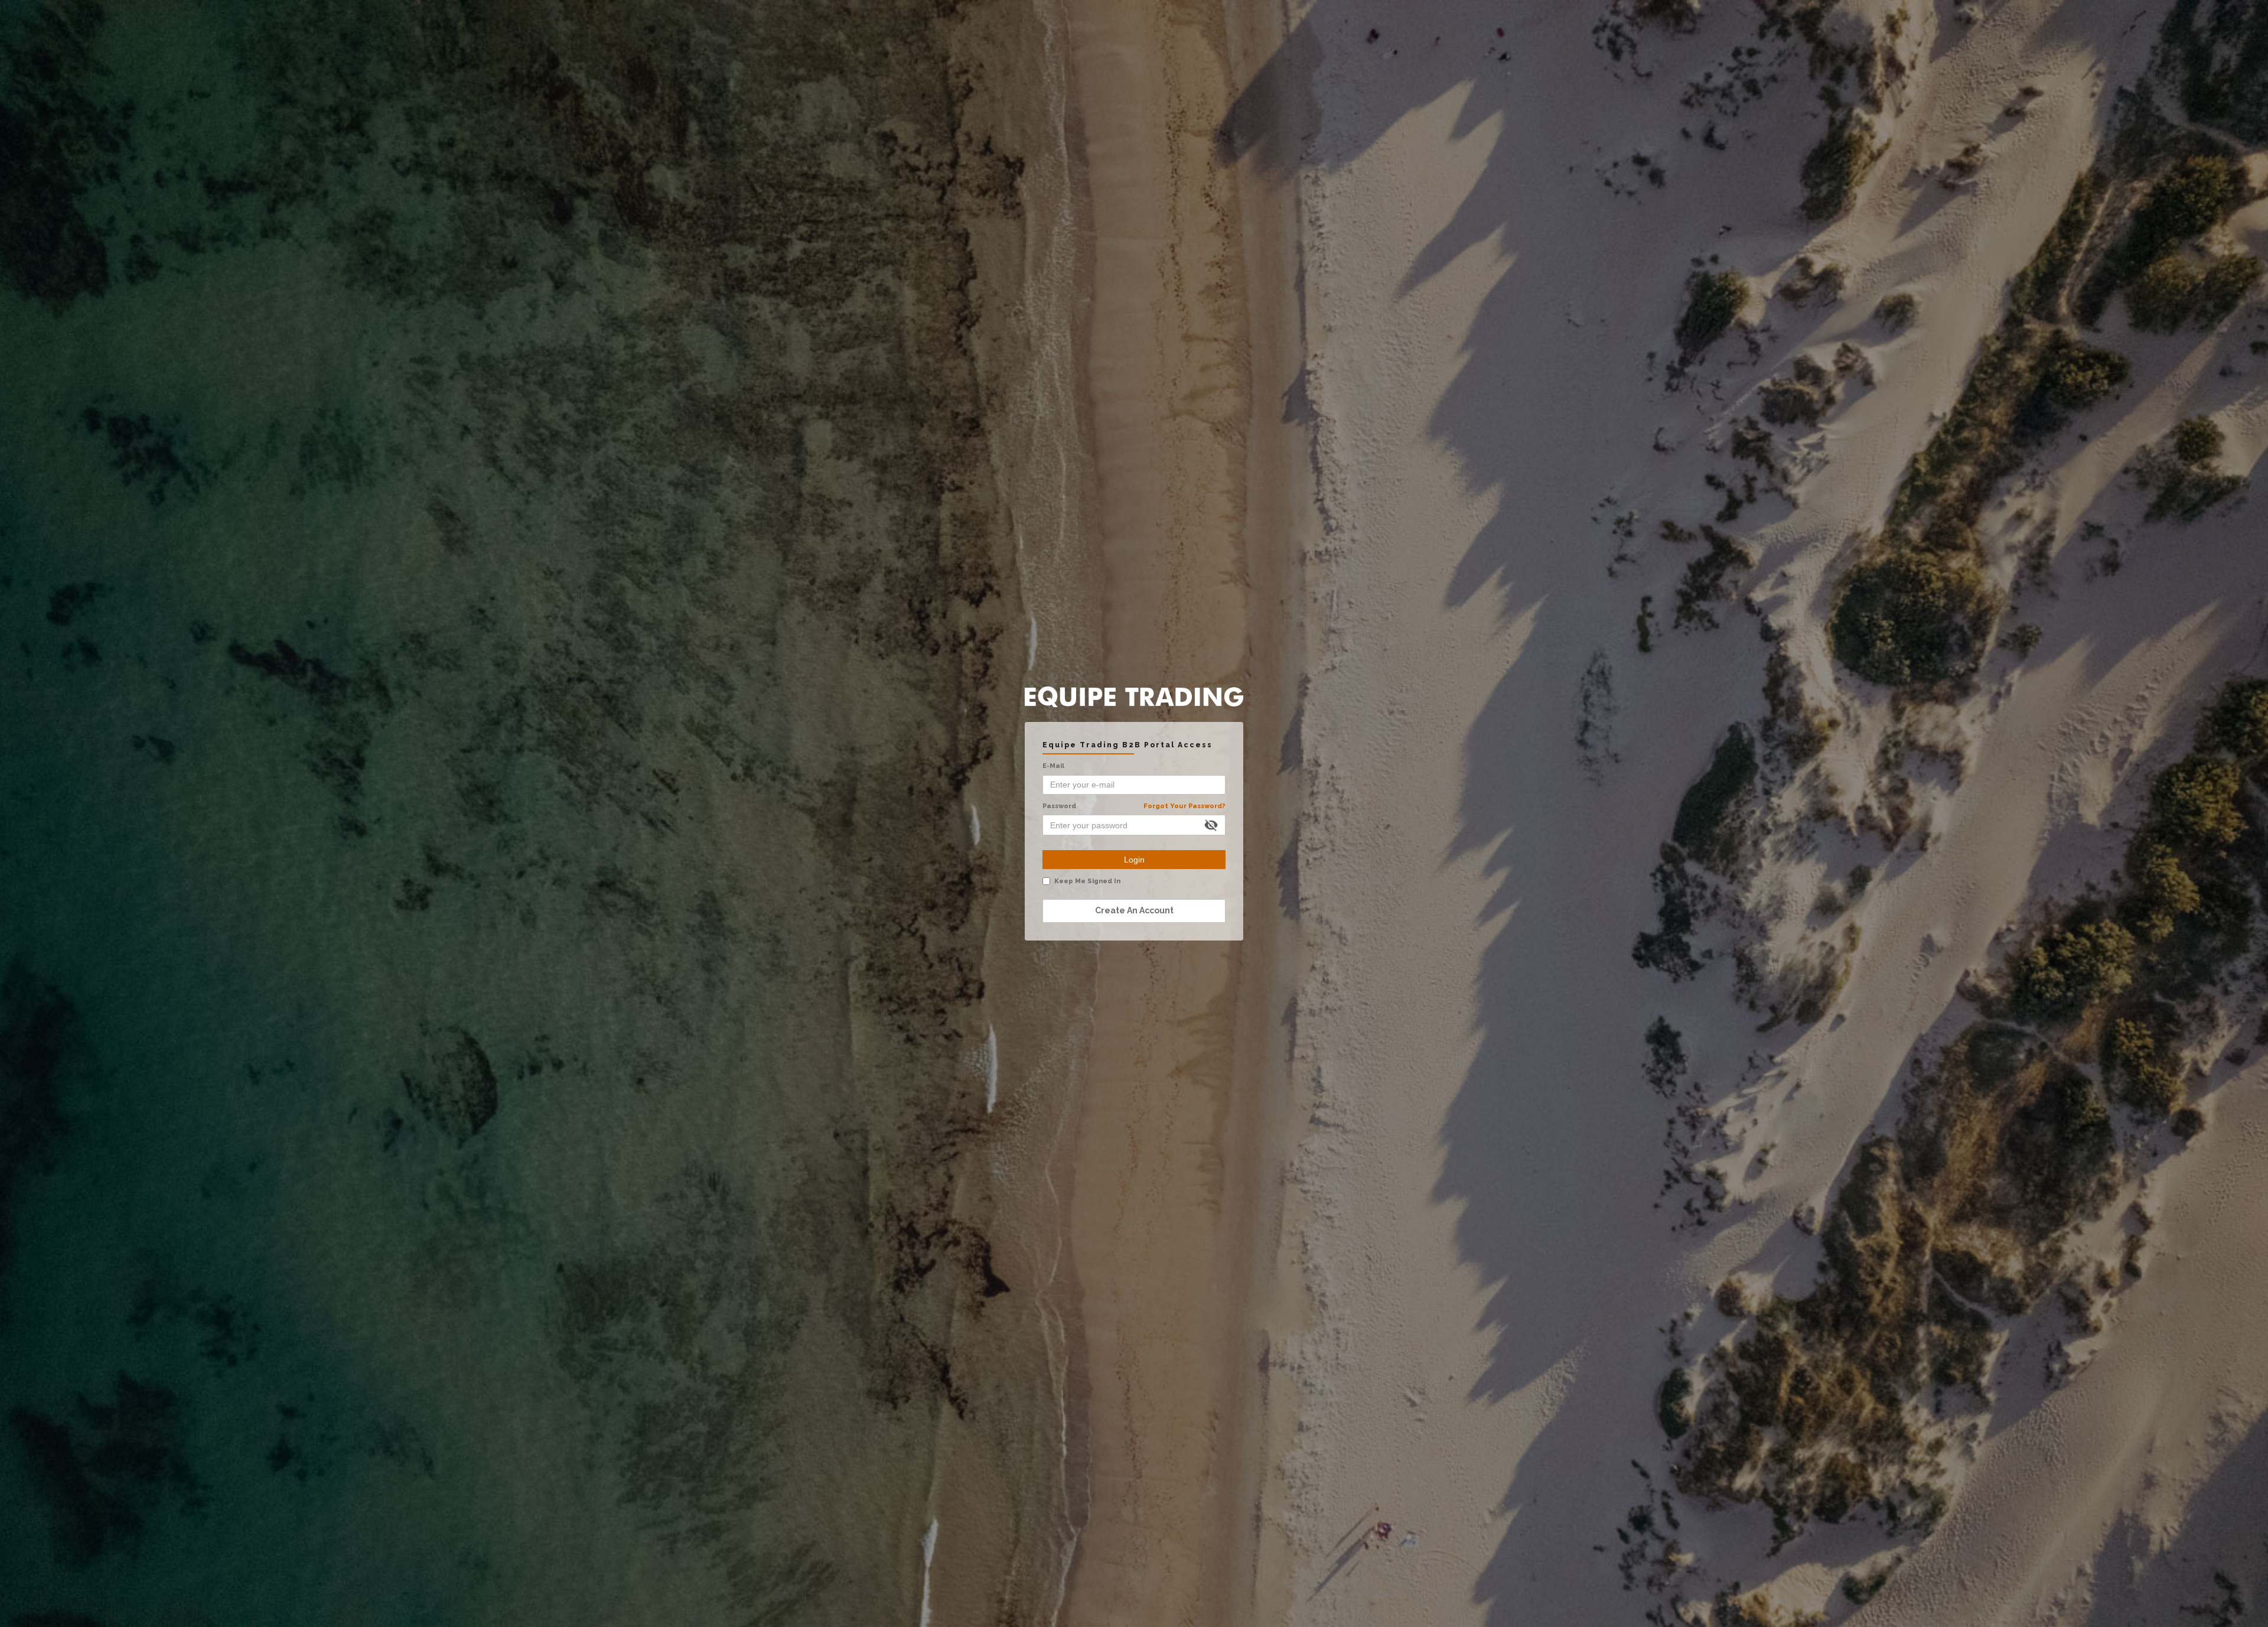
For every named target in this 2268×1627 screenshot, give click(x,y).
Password (1134, 806)
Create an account (1134, 910)
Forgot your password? (1184, 806)
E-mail (1053, 766)
